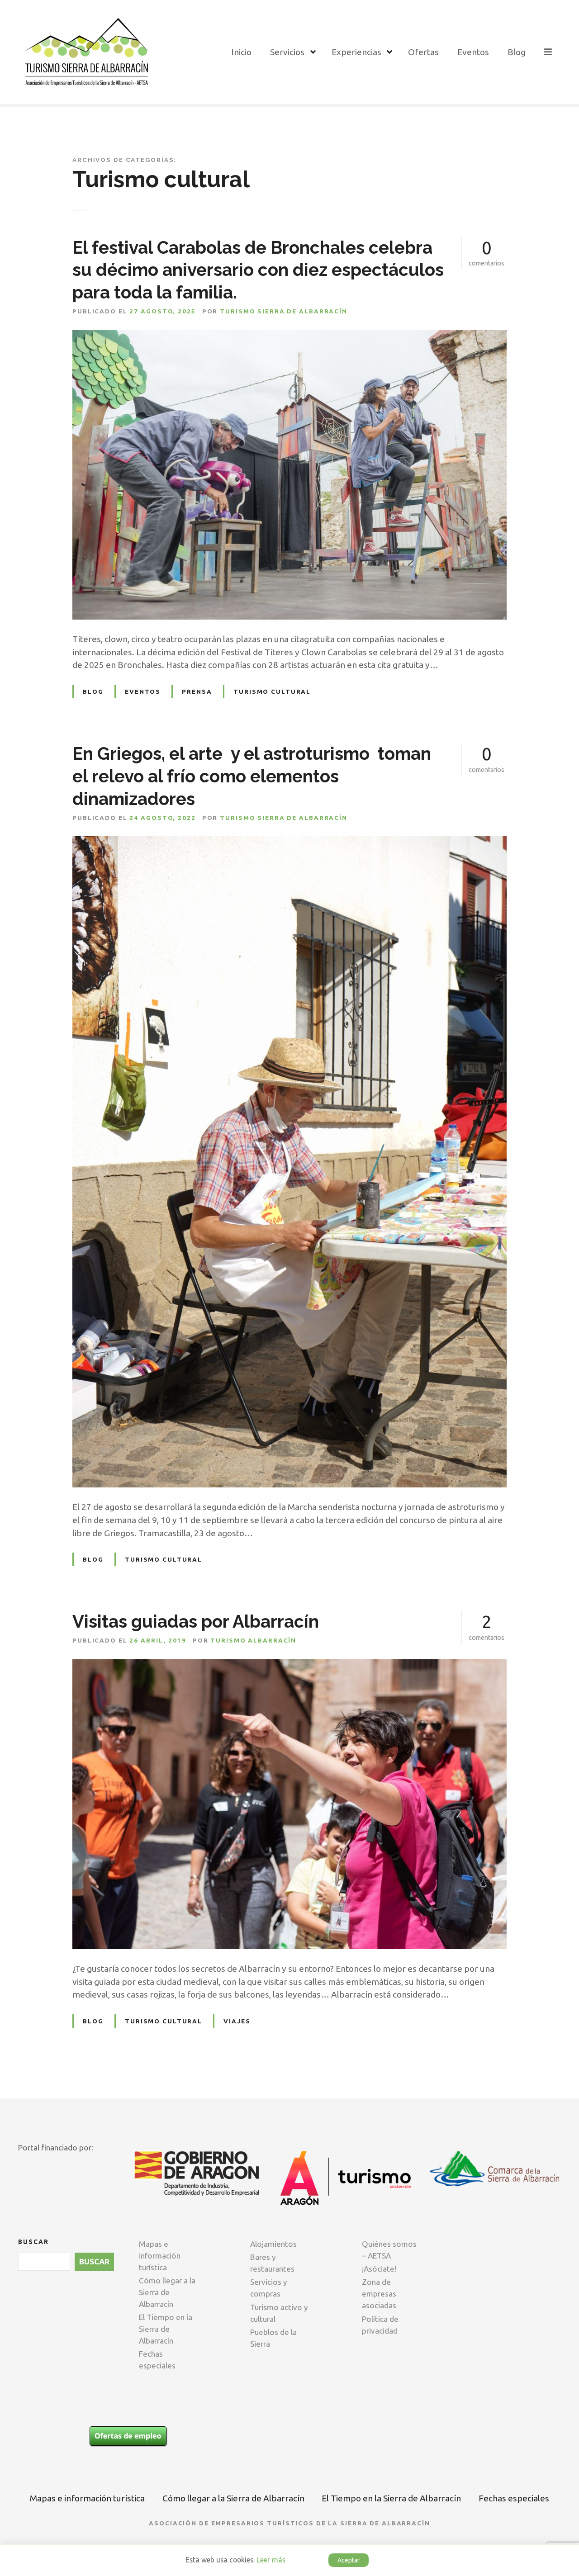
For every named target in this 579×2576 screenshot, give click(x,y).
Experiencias (356, 52)
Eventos (473, 52)
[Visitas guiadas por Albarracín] (289, 1666)
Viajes (237, 2021)
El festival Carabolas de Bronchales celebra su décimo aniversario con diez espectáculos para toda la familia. (258, 270)
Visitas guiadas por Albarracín (196, 1622)
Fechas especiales (157, 2360)
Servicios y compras (269, 2288)
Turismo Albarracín (253, 1640)
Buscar (33, 2242)
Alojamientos (273, 2244)
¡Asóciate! (379, 2269)
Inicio (241, 52)
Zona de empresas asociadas (379, 2294)
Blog (517, 52)
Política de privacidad (380, 2325)
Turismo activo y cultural (279, 2313)
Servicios (287, 52)
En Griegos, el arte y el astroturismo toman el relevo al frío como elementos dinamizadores (252, 776)
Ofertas (423, 52)
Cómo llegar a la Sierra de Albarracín (167, 2292)
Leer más (271, 2560)
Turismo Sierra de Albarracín (284, 311)
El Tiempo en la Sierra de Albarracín (166, 2329)
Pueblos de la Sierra (273, 2338)
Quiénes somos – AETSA (389, 2250)
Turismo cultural (272, 691)
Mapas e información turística (160, 2256)
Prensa (197, 691)
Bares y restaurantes (272, 2263)
